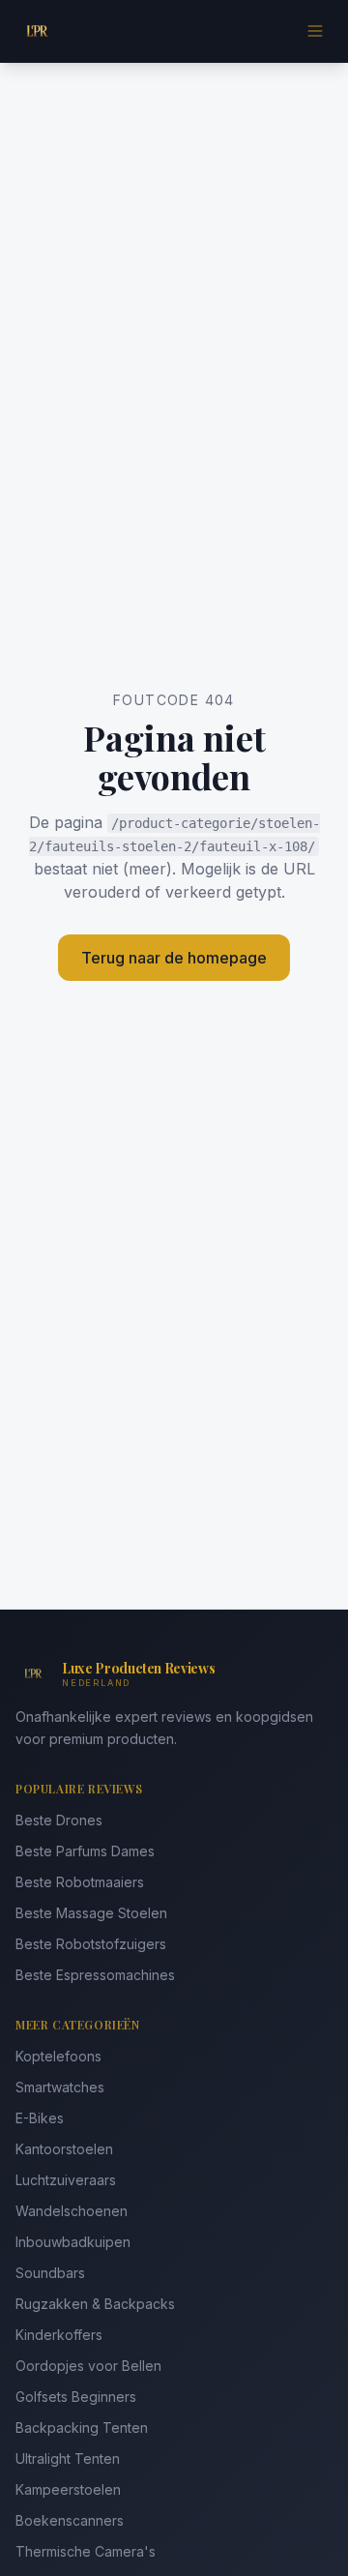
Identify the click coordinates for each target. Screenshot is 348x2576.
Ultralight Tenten (68, 2458)
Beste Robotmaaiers (80, 1882)
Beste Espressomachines (95, 1975)
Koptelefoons (58, 2056)
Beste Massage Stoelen (91, 1913)
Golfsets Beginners (76, 2397)
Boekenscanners (70, 2520)
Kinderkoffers (59, 2335)
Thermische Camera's (86, 2551)
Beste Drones (59, 1820)
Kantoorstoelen (64, 2149)
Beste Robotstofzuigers (91, 1944)
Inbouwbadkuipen (73, 2242)
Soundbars (50, 2273)
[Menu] (315, 31)
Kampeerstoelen (68, 2489)
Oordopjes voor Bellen (88, 2366)
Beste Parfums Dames (85, 1851)
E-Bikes (40, 2118)
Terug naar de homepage (174, 958)
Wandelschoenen (72, 2211)
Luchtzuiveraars (66, 2180)
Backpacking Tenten (82, 2428)
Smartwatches (60, 2087)
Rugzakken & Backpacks (95, 2304)
